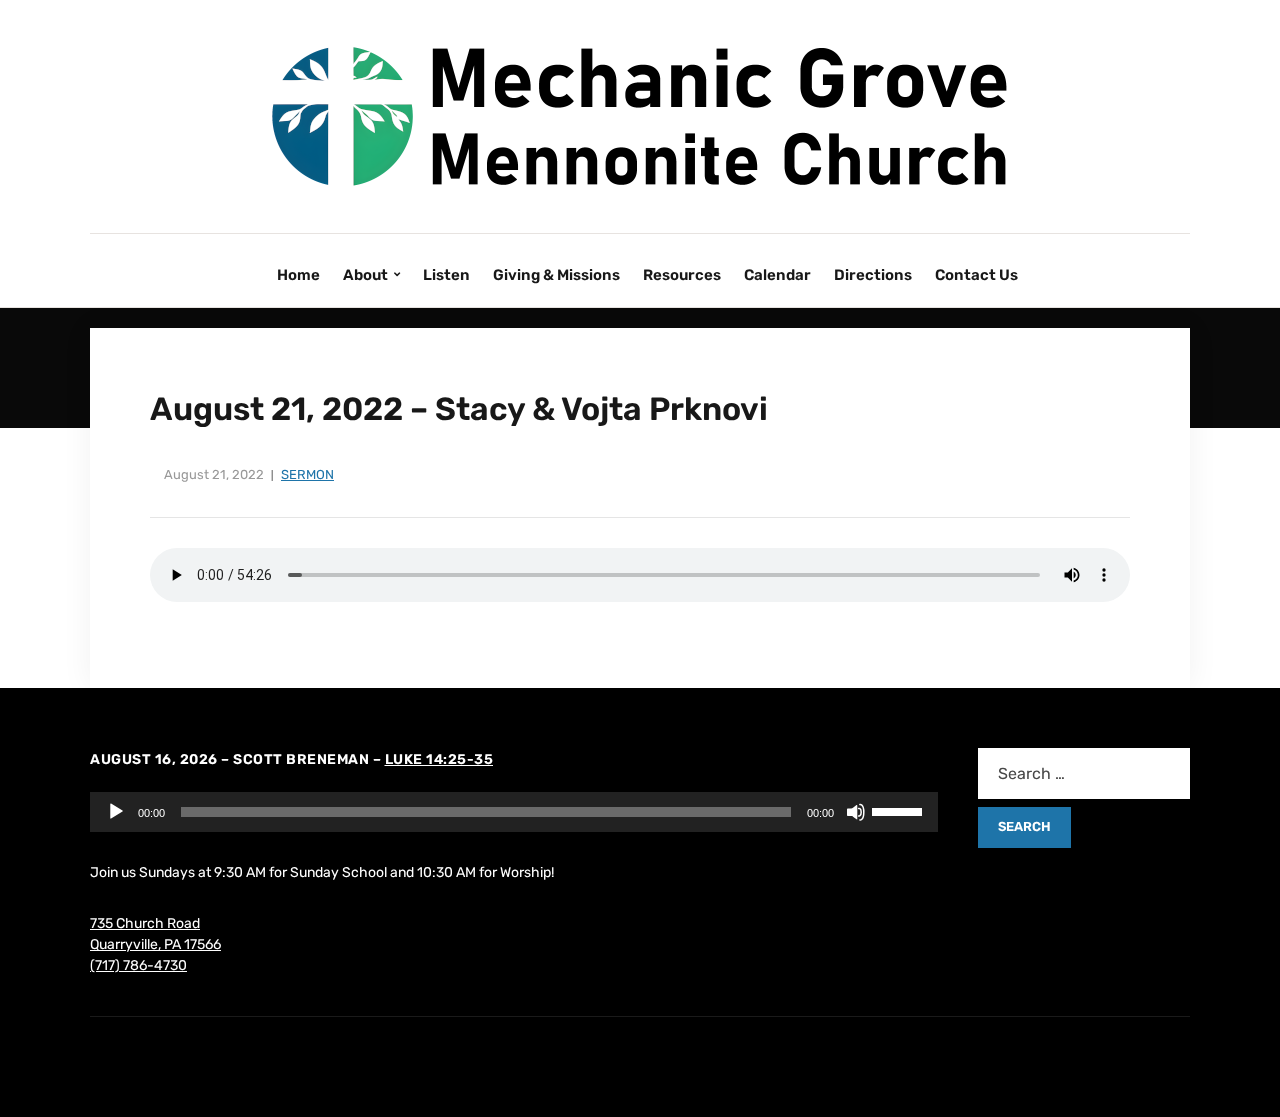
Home (298, 275)
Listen (446, 275)
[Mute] (856, 812)
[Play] (116, 812)
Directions (873, 275)
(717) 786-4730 (138, 965)
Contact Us (976, 275)
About (365, 275)
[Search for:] (1084, 773)
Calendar (777, 275)
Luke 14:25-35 (439, 759)
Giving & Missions (556, 275)
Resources (682, 275)
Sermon (307, 474)
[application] (514, 812)
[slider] (900, 810)
